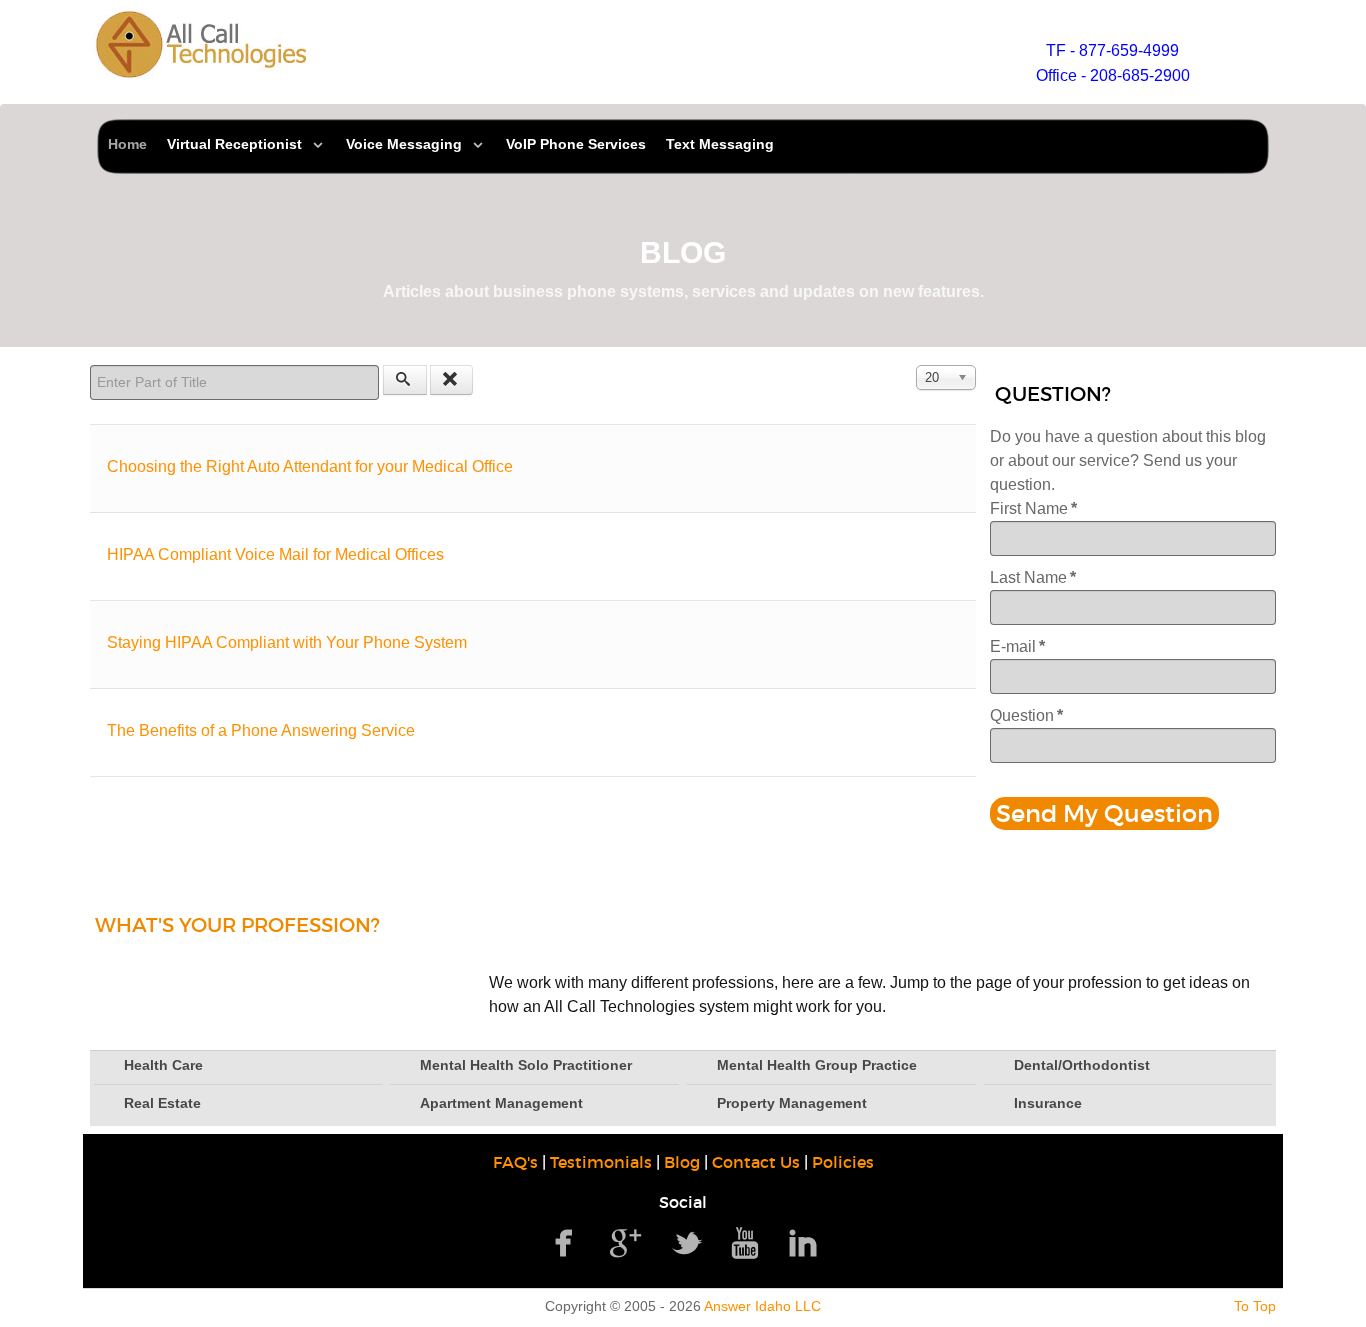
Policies (843, 1162)
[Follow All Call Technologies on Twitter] (687, 1241)
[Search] (405, 380)
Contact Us (756, 1162)
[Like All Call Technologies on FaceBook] (563, 1241)
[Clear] (452, 380)
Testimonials (601, 1162)
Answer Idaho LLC (762, 1306)
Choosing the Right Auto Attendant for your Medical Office (310, 466)
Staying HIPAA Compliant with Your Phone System (287, 642)
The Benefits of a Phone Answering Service (261, 730)
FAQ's (515, 1162)
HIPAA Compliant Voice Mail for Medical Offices (275, 554)
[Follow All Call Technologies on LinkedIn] (803, 1241)
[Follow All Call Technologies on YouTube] (745, 1241)
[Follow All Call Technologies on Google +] (625, 1241)
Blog (682, 1162)
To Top (1255, 1306)
